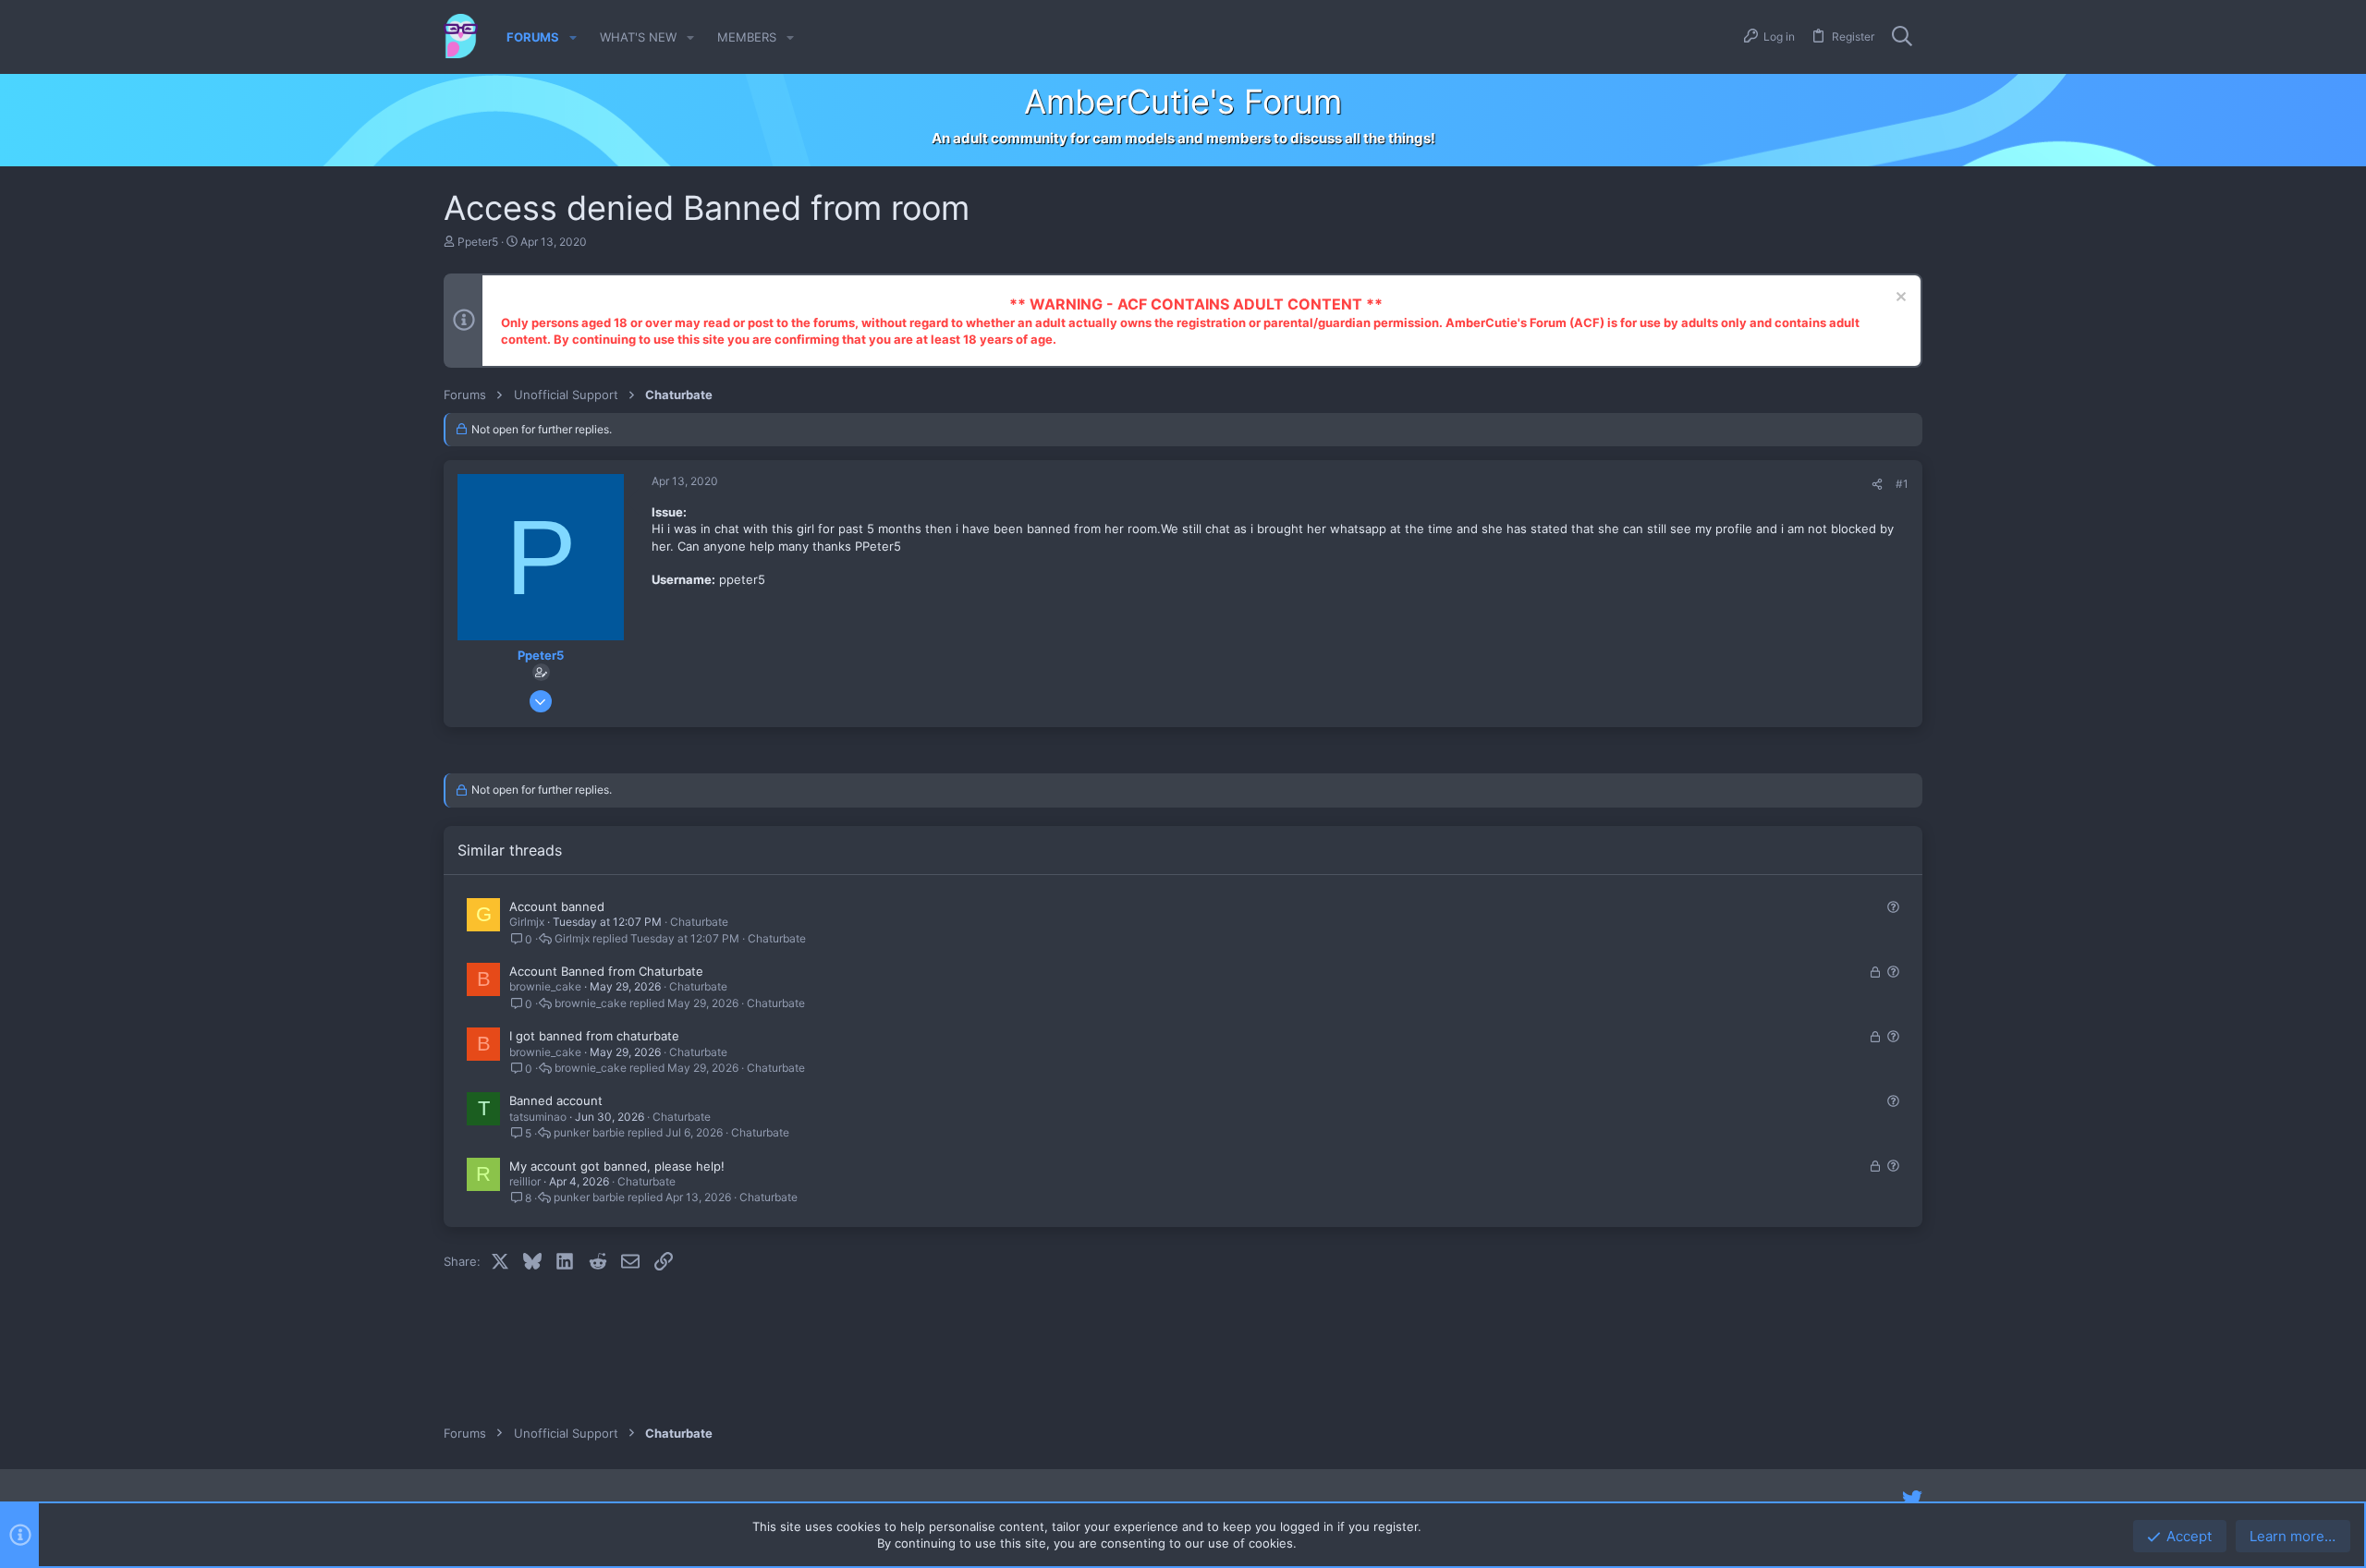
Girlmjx (527, 922)
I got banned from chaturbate (594, 1036)
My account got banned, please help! (617, 1166)
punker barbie (589, 1133)
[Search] (1902, 37)
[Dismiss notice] (1899, 299)
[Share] (1877, 485)
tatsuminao (538, 1117)
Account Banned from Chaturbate (606, 971)
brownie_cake (545, 986)
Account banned (557, 906)
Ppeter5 (478, 242)
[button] (573, 37)
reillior (525, 1181)
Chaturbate (699, 922)
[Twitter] (1912, 1499)
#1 (1902, 484)
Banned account (556, 1100)
